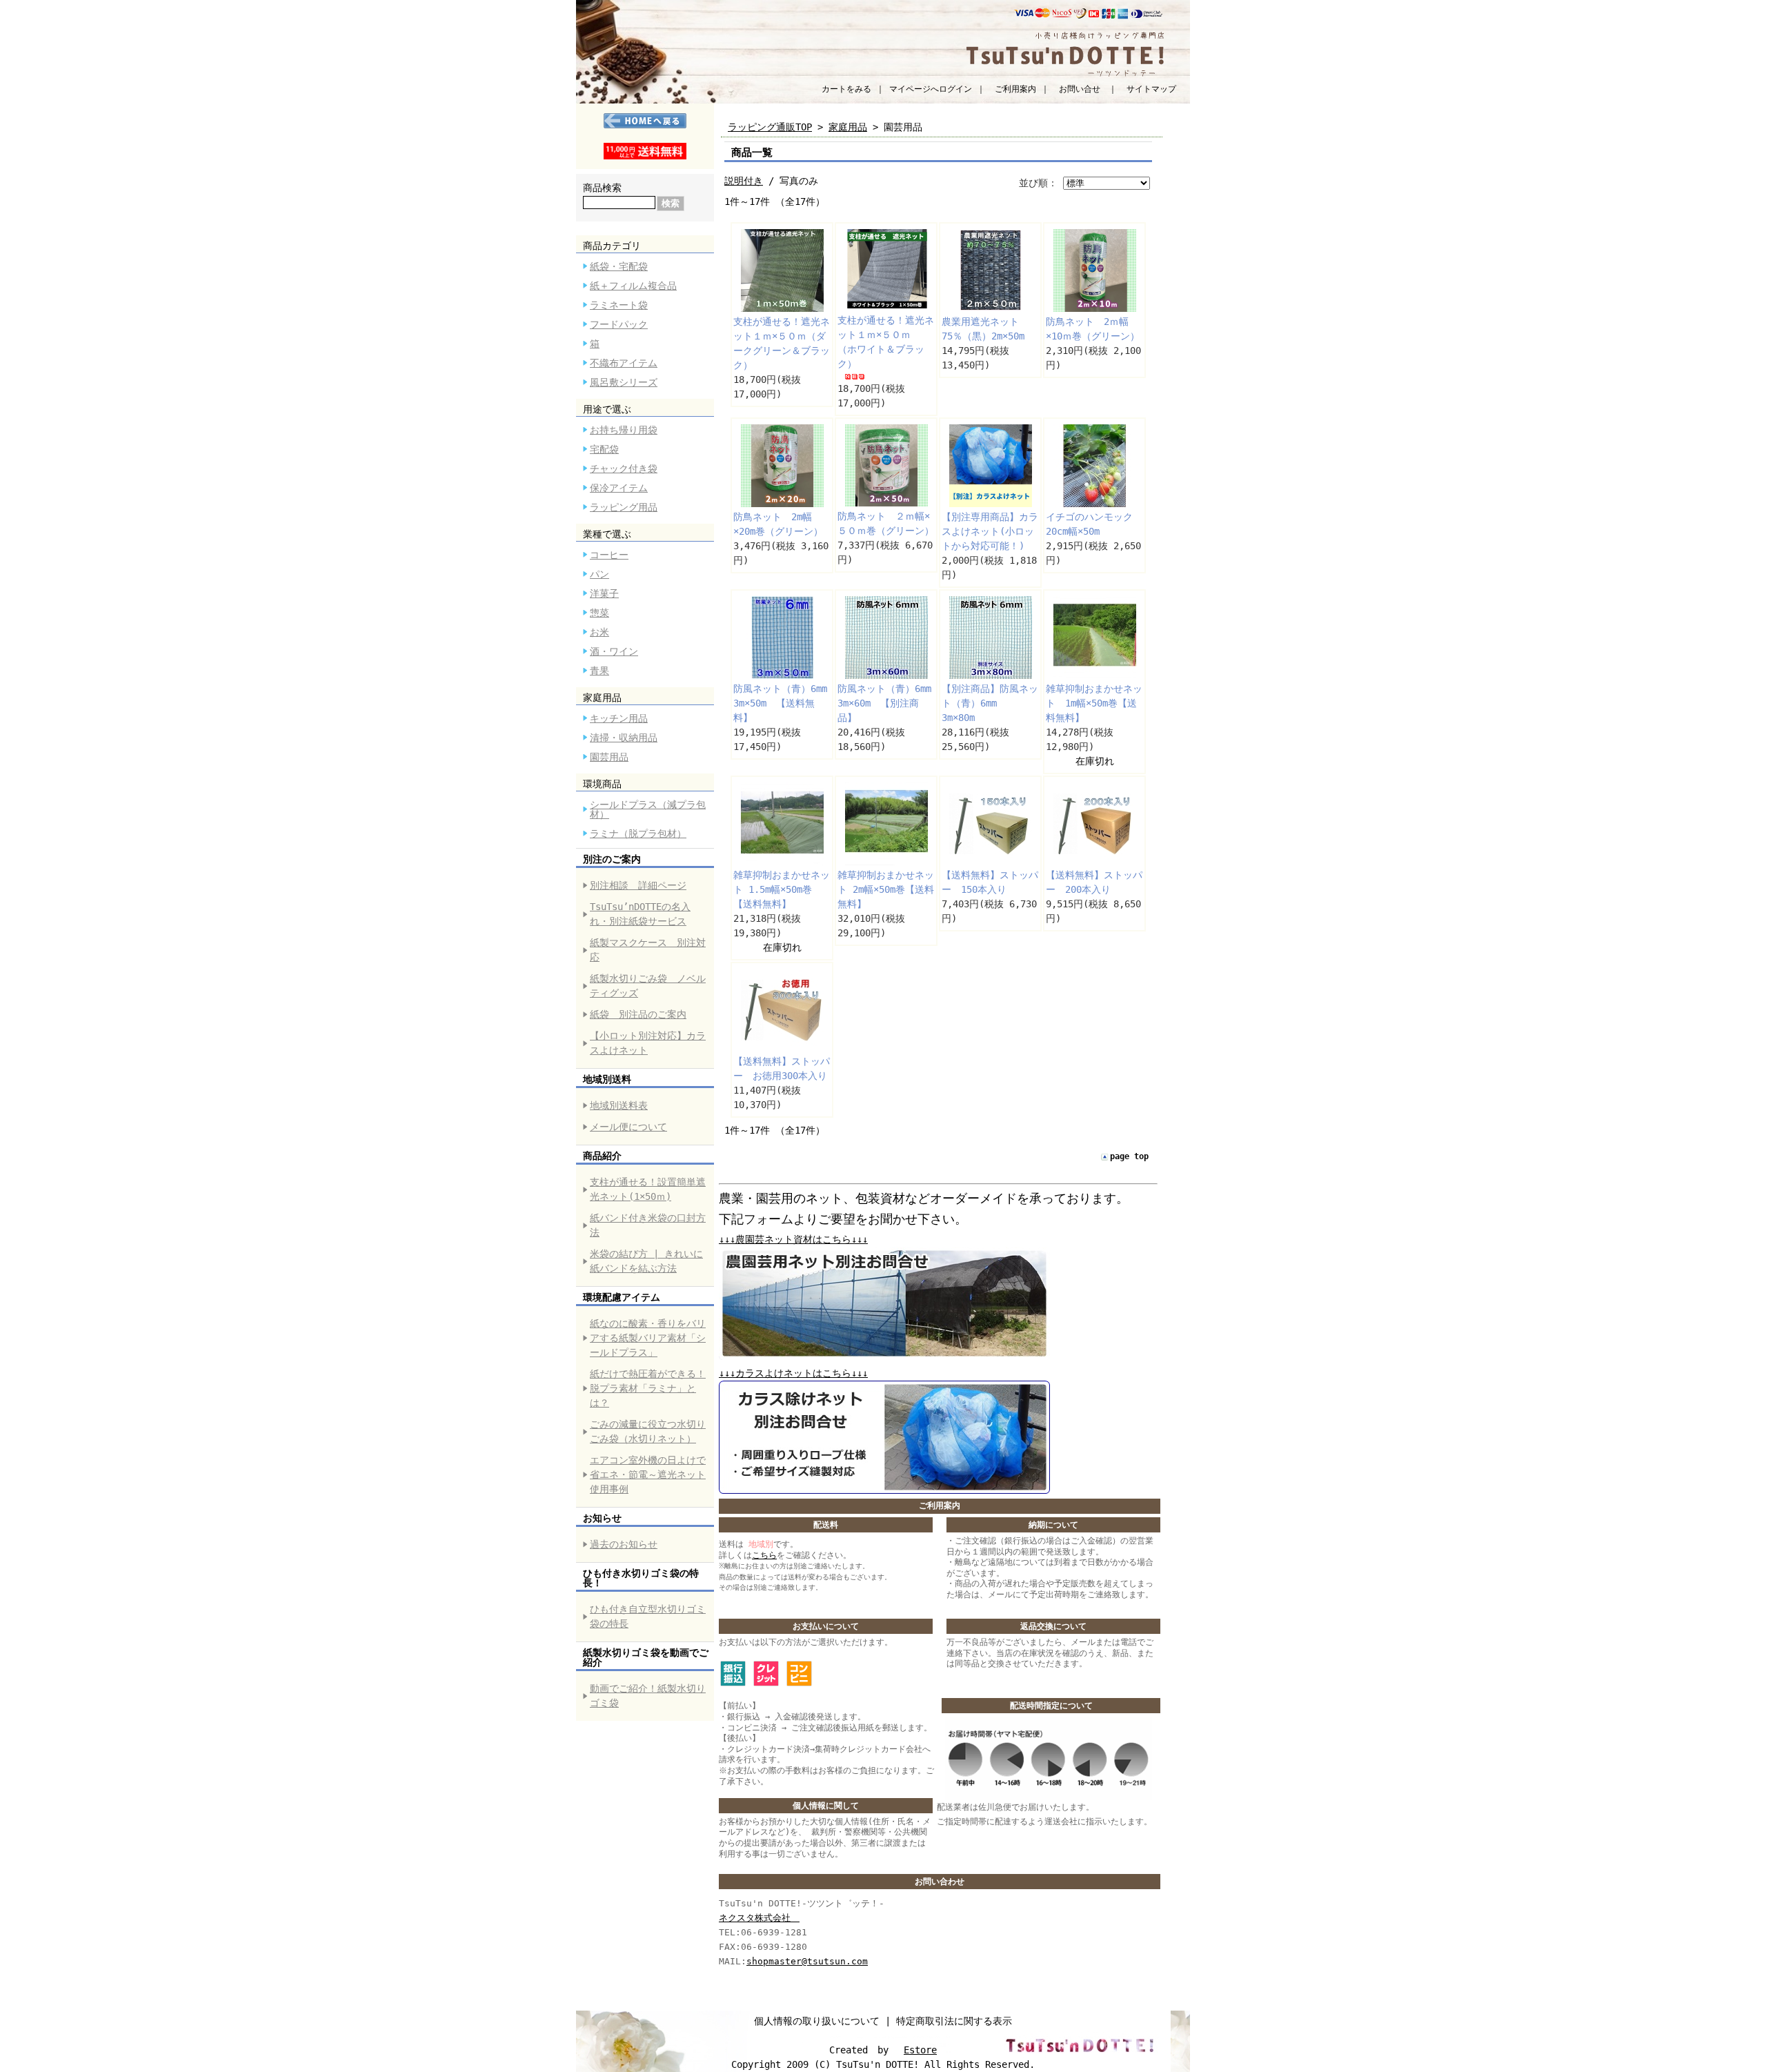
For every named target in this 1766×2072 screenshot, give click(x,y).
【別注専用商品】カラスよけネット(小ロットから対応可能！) (990, 531)
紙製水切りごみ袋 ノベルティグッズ (648, 986)
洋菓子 (604, 593)
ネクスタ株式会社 (759, 1918)
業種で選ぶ (607, 534)
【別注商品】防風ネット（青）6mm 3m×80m (990, 703)
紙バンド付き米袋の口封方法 (648, 1225)
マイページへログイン (931, 89)
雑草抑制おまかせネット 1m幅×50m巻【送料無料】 (1094, 703)
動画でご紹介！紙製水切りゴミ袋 (648, 1696)
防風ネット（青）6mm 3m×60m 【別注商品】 (889, 703)
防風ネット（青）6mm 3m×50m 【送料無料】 (785, 703)
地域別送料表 (619, 1105)
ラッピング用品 (624, 507)
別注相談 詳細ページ (638, 885)
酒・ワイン (614, 651)
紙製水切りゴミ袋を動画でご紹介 (646, 1657)
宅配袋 (604, 449)
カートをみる (846, 89)
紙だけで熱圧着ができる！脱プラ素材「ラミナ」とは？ (648, 1388)
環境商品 (602, 784)
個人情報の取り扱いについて (817, 2021)
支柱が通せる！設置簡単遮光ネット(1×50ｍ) (648, 1189)
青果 (599, 671)
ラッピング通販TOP (770, 127)
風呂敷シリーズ (624, 382)
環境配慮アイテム (622, 1297)
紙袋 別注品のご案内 (638, 1014)
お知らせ (602, 1518)
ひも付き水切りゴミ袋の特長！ (641, 1578)
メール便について (628, 1127)
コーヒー (609, 555)
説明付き (744, 181)
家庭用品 (602, 698)
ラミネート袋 (619, 305)
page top (1129, 1156)
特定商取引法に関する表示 (954, 2021)
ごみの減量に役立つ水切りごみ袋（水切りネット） (648, 1431)
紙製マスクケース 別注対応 (648, 950)
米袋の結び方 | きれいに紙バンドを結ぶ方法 (646, 1261)
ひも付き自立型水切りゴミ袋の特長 (648, 1616)
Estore (920, 2050)
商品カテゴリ (612, 246)
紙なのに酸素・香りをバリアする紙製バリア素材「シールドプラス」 (648, 1338)
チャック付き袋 (624, 468)
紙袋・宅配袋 (619, 266)
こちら (764, 1555)
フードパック (619, 324)
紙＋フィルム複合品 (633, 286)
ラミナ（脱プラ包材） (638, 833)
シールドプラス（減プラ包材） (648, 809)
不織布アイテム (624, 363)
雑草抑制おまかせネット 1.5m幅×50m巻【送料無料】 (782, 889)
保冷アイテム (619, 488)
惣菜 (599, 613)
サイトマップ (1151, 89)
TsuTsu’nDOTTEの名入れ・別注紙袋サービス (640, 914)
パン (599, 574)
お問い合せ (1080, 89)
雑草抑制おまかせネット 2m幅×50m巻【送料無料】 (886, 889)
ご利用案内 (1015, 89)
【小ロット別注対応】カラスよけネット (648, 1043)
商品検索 (602, 188)
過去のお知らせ (624, 1544)
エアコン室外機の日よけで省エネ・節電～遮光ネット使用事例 (648, 1474)
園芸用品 (609, 757)
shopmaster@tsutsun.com (807, 1961)
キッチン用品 (619, 718)
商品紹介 (602, 1156)
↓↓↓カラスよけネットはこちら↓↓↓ (793, 1373)
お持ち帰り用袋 (624, 430)
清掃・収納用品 (624, 738)
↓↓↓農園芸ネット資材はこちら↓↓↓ (793, 1239)
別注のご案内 (612, 859)
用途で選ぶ (607, 409)
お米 (599, 632)
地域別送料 (607, 1079)
